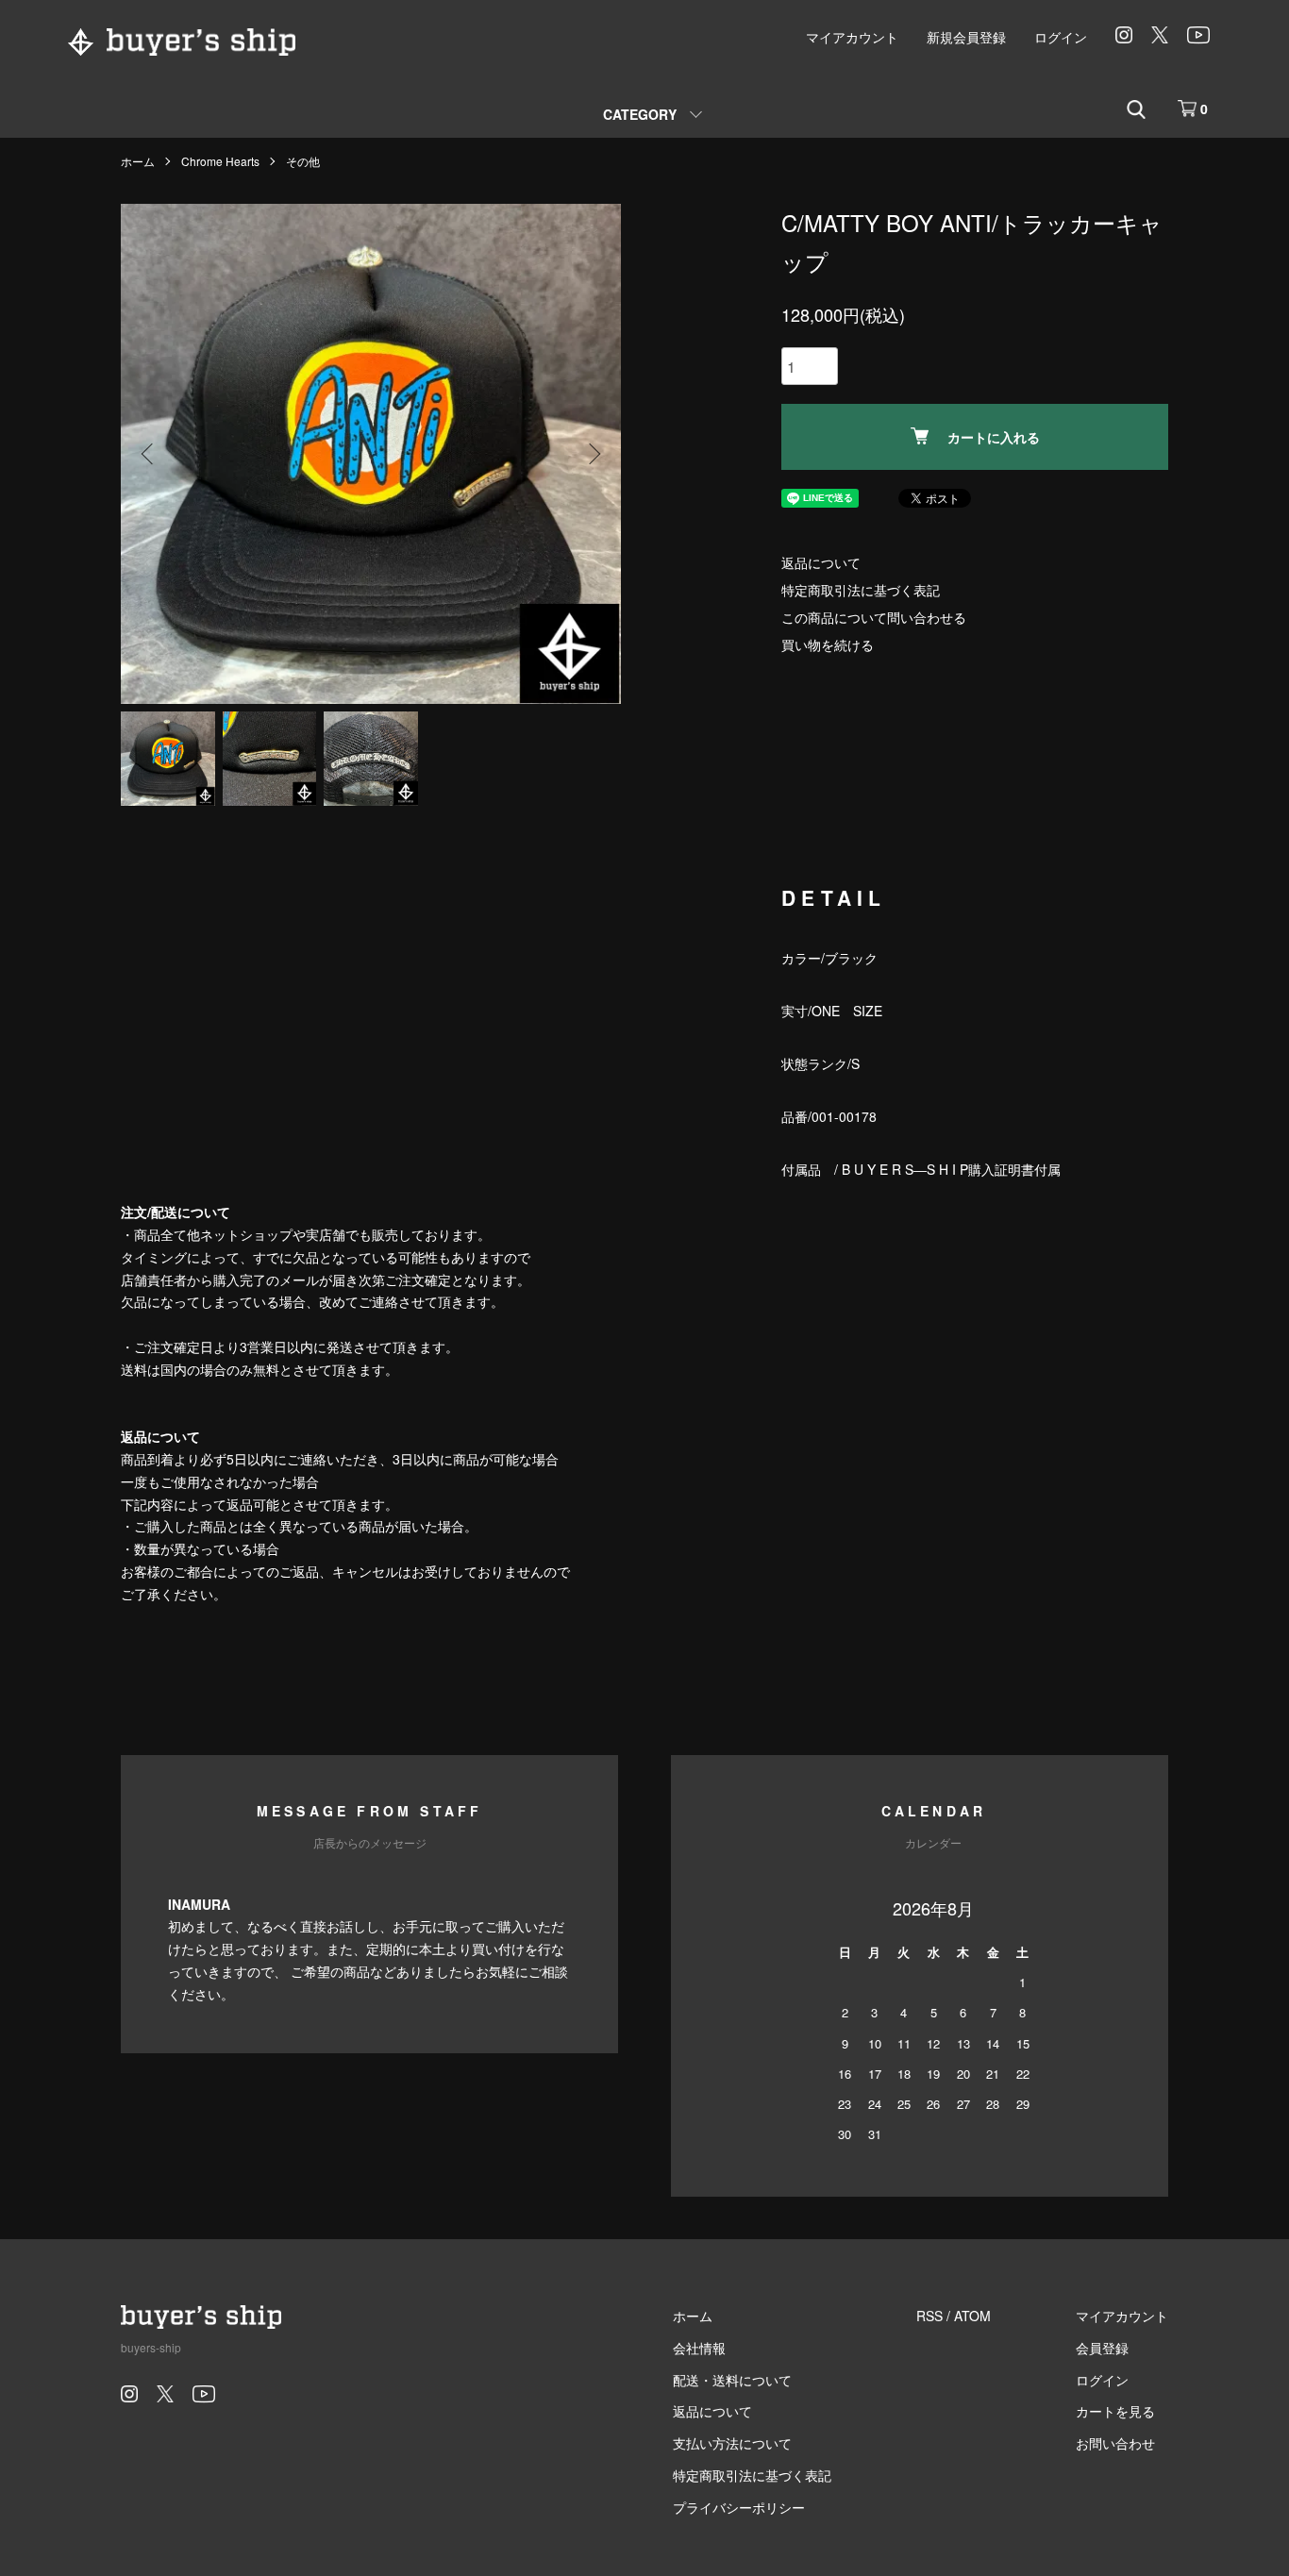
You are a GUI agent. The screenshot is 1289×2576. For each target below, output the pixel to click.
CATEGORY (640, 114)
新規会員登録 (966, 37)
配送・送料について (732, 2380)
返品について (821, 562)
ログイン (1061, 37)
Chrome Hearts (220, 161)
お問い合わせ (1115, 2443)
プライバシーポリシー (739, 2507)
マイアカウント (852, 37)
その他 (303, 161)
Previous (149, 454)
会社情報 (699, 2348)
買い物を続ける (828, 644)
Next (593, 454)
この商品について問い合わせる (874, 617)
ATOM (972, 2316)
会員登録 (1102, 2348)
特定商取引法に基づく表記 (861, 590)
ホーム (138, 161)
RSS (929, 2316)
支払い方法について (732, 2443)
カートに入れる (994, 437)
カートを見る (1115, 2411)
